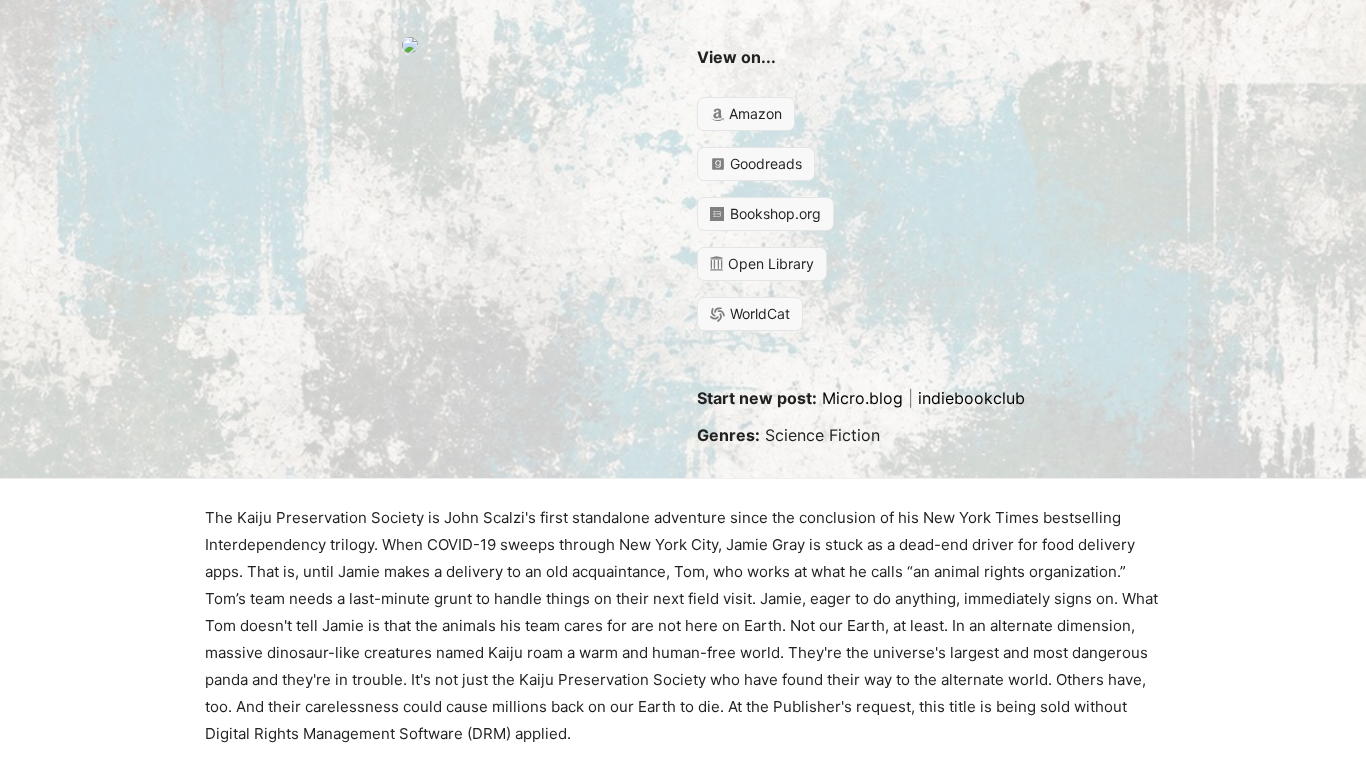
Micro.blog (862, 398)
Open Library (769, 263)
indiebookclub (971, 398)
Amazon (753, 113)
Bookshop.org (773, 213)
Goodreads (764, 163)
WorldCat (758, 313)
